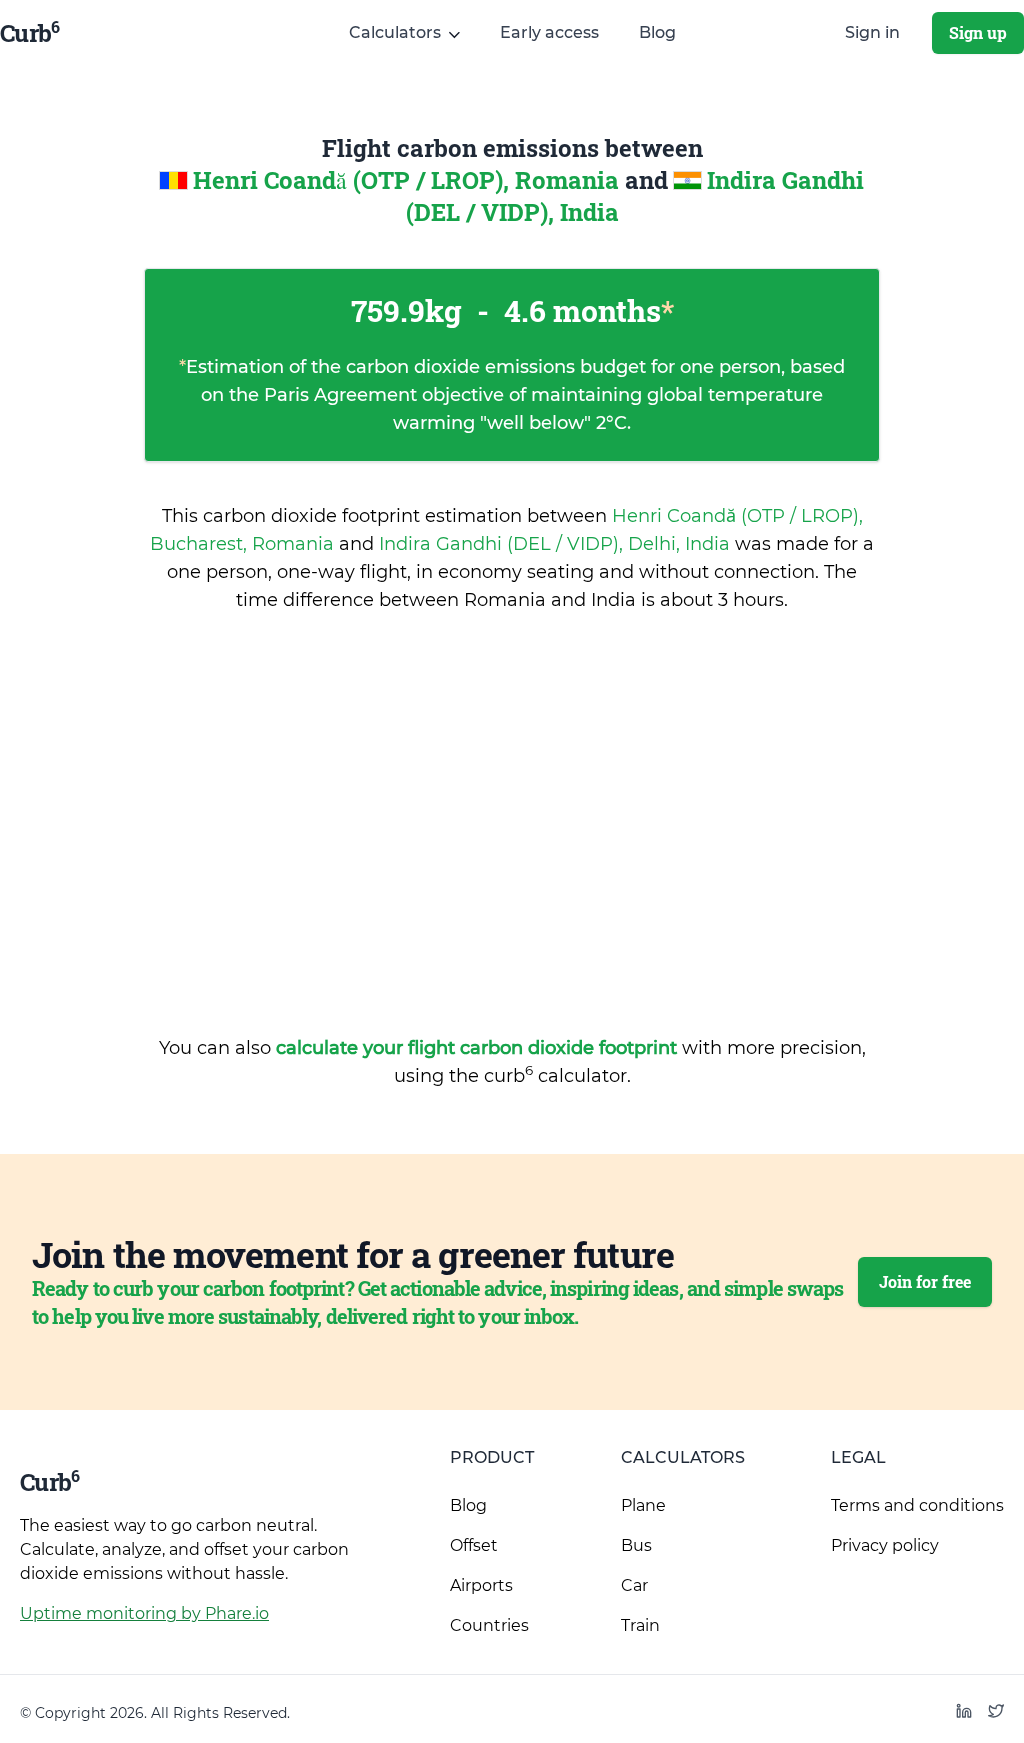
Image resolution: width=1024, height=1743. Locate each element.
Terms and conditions (917, 1505)
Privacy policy (885, 1545)
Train (640, 1625)
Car (634, 1585)
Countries (489, 1625)
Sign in (872, 32)
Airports (481, 1585)
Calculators (683, 1457)
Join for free (925, 1281)
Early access (549, 32)
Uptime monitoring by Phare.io (144, 1613)
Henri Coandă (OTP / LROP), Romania (409, 180)
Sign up (978, 32)
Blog (657, 32)
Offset (474, 1545)
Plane (643, 1505)
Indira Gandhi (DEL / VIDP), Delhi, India (557, 544)
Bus (636, 1545)
